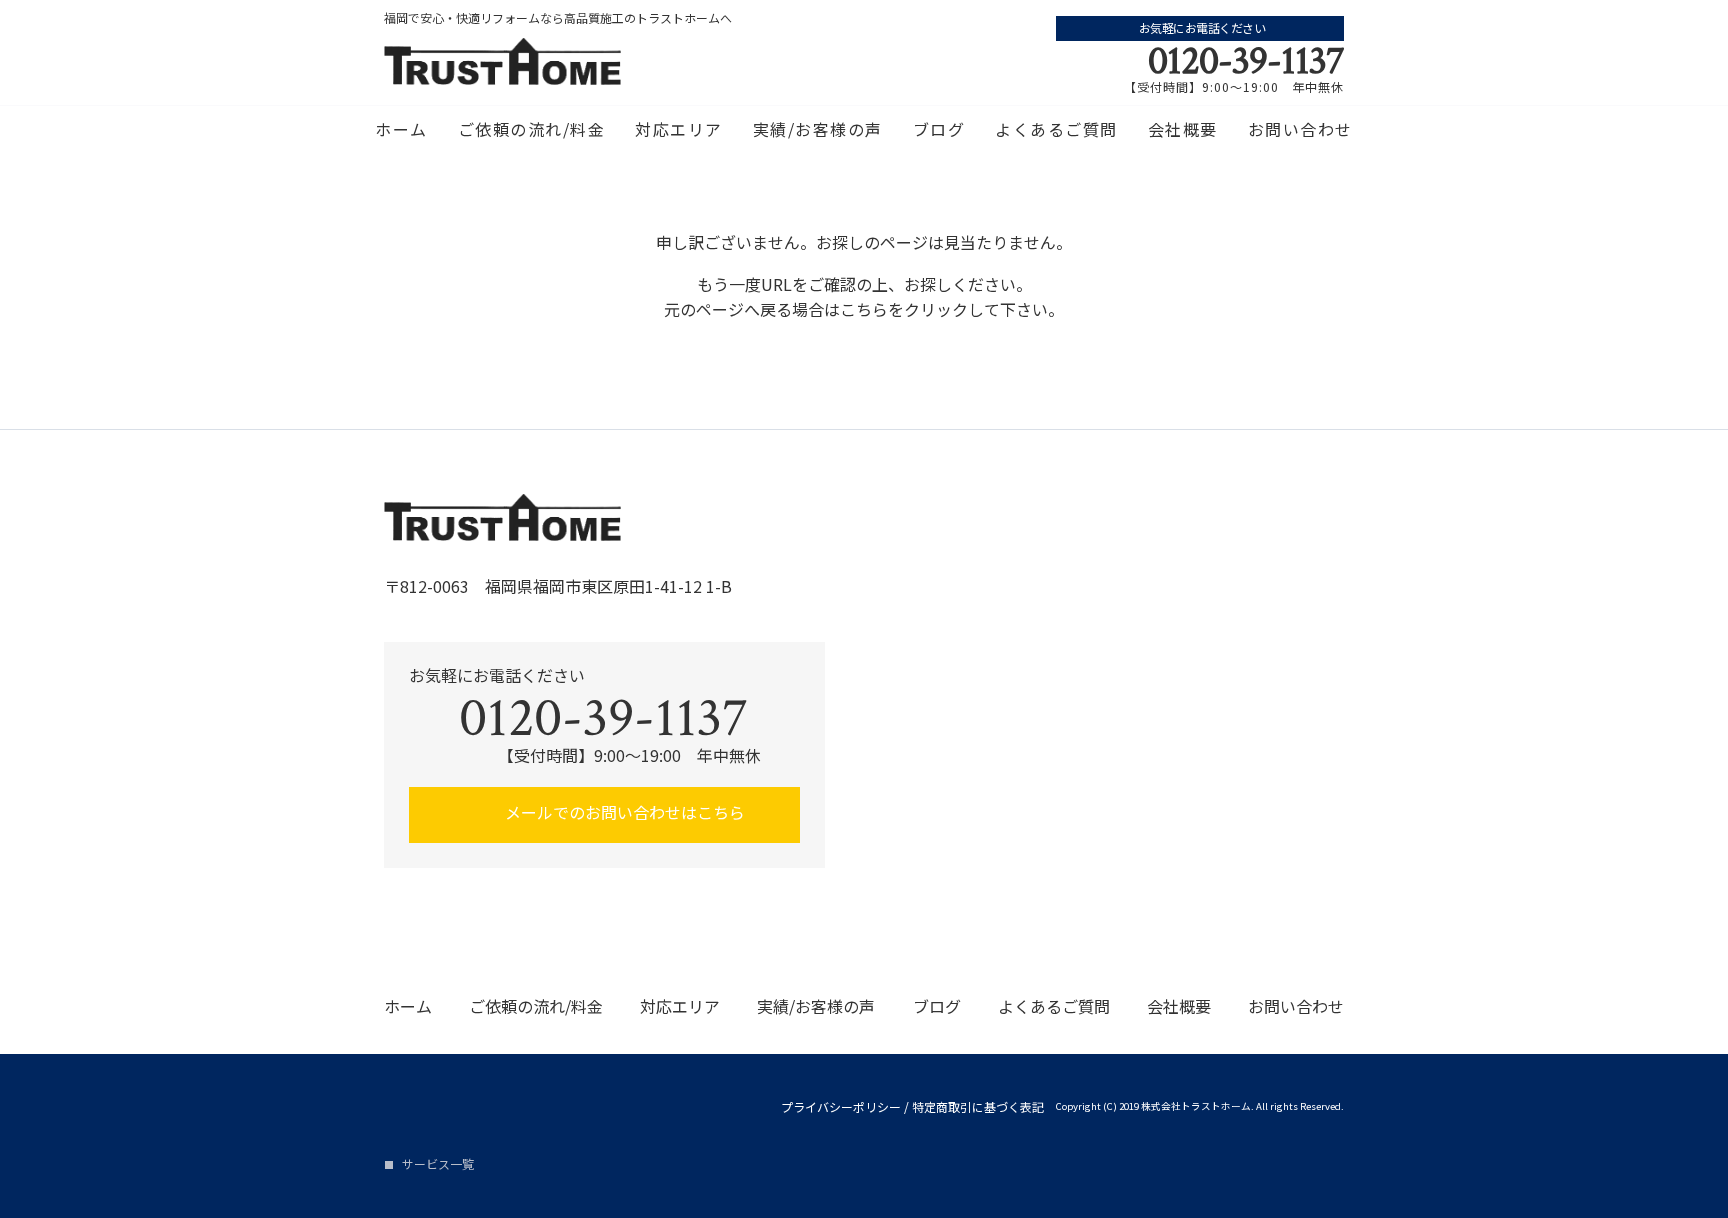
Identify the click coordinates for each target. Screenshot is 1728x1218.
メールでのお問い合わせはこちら (623, 812)
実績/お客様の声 (818, 129)
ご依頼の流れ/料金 (532, 129)
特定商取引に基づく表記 (978, 1107)
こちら (864, 309)
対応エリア (679, 129)
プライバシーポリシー (841, 1107)
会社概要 (1183, 129)
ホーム (401, 129)
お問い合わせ (1300, 129)
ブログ (939, 129)
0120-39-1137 (1246, 61)
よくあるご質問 (1056, 129)
